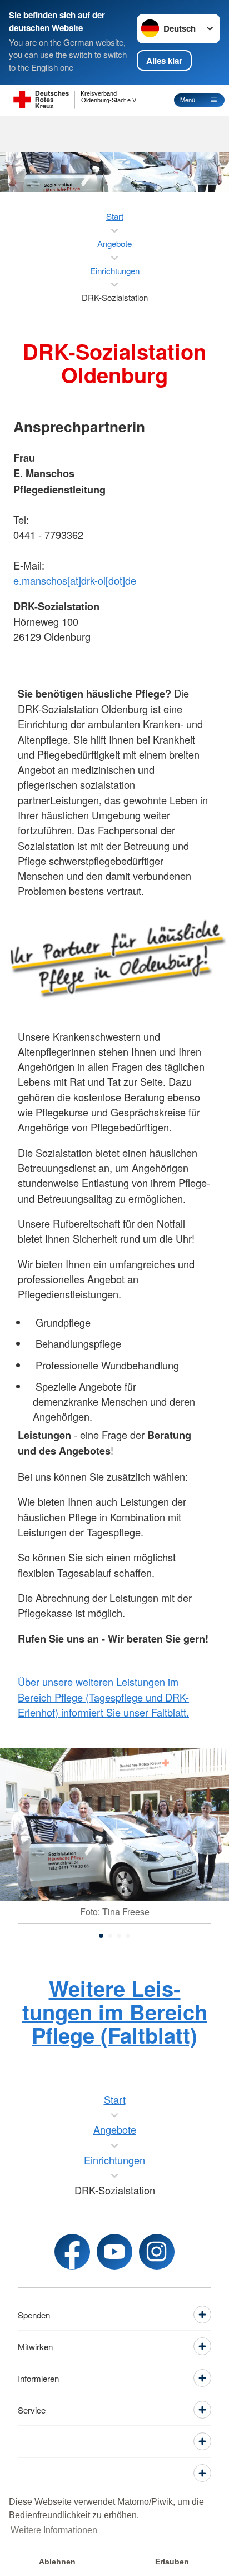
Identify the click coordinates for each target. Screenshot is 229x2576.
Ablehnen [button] (57, 2562)
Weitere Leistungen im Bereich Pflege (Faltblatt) (115, 2012)
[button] (101, 1936)
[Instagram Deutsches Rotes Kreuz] (157, 2252)
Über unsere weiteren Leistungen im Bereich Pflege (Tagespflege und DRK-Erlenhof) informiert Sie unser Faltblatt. (103, 1697)
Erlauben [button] (172, 2562)
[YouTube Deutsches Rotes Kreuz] (114, 2252)
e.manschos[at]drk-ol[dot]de (75, 580)
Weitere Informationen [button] (54, 2530)
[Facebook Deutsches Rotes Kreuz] (72, 2252)
